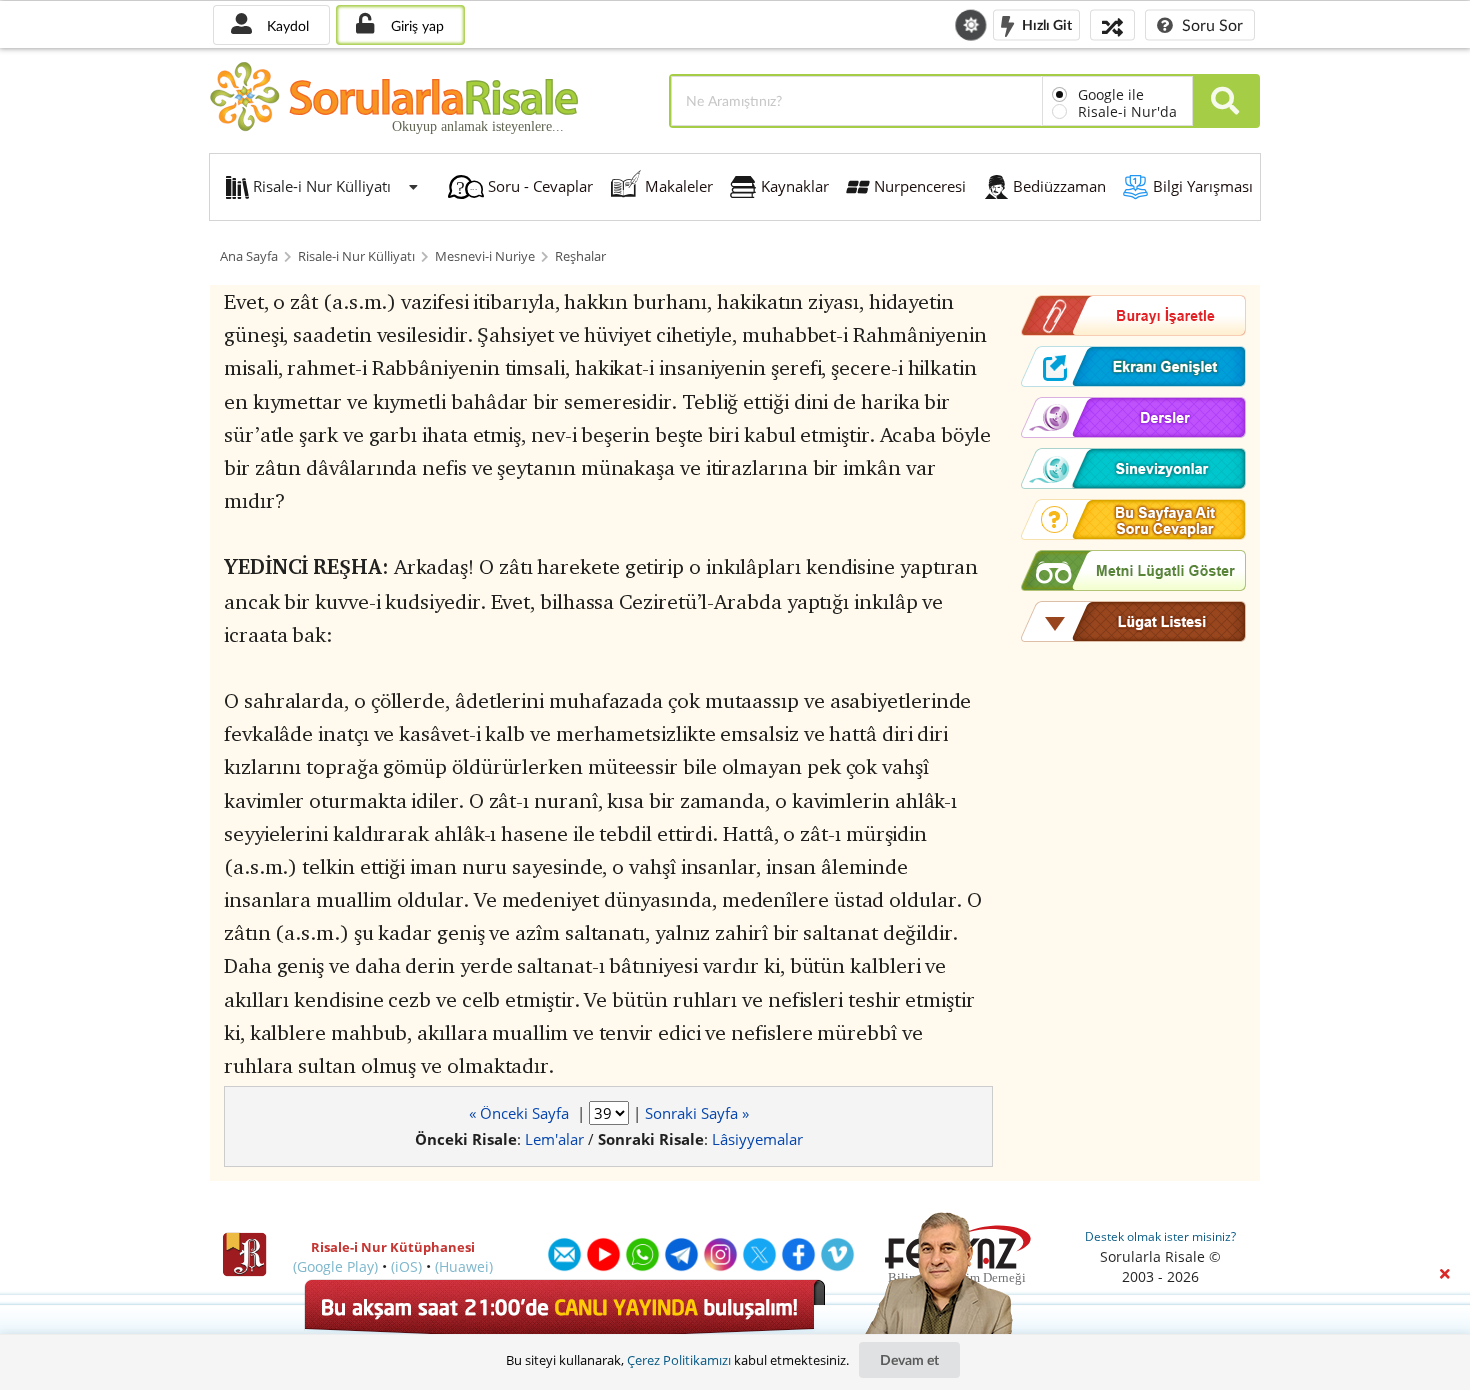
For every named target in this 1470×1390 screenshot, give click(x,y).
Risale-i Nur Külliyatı (356, 256)
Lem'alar (554, 1139)
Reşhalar (580, 256)
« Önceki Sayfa (521, 1113)
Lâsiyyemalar (757, 1139)
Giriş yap (415, 25)
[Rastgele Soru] (1112, 24)
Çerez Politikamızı (679, 1360)
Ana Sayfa (249, 256)
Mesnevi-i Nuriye (485, 256)
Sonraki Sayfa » (697, 1113)
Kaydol (286, 25)
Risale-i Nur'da (1127, 111)
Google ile (1111, 94)
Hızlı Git (1045, 23)
